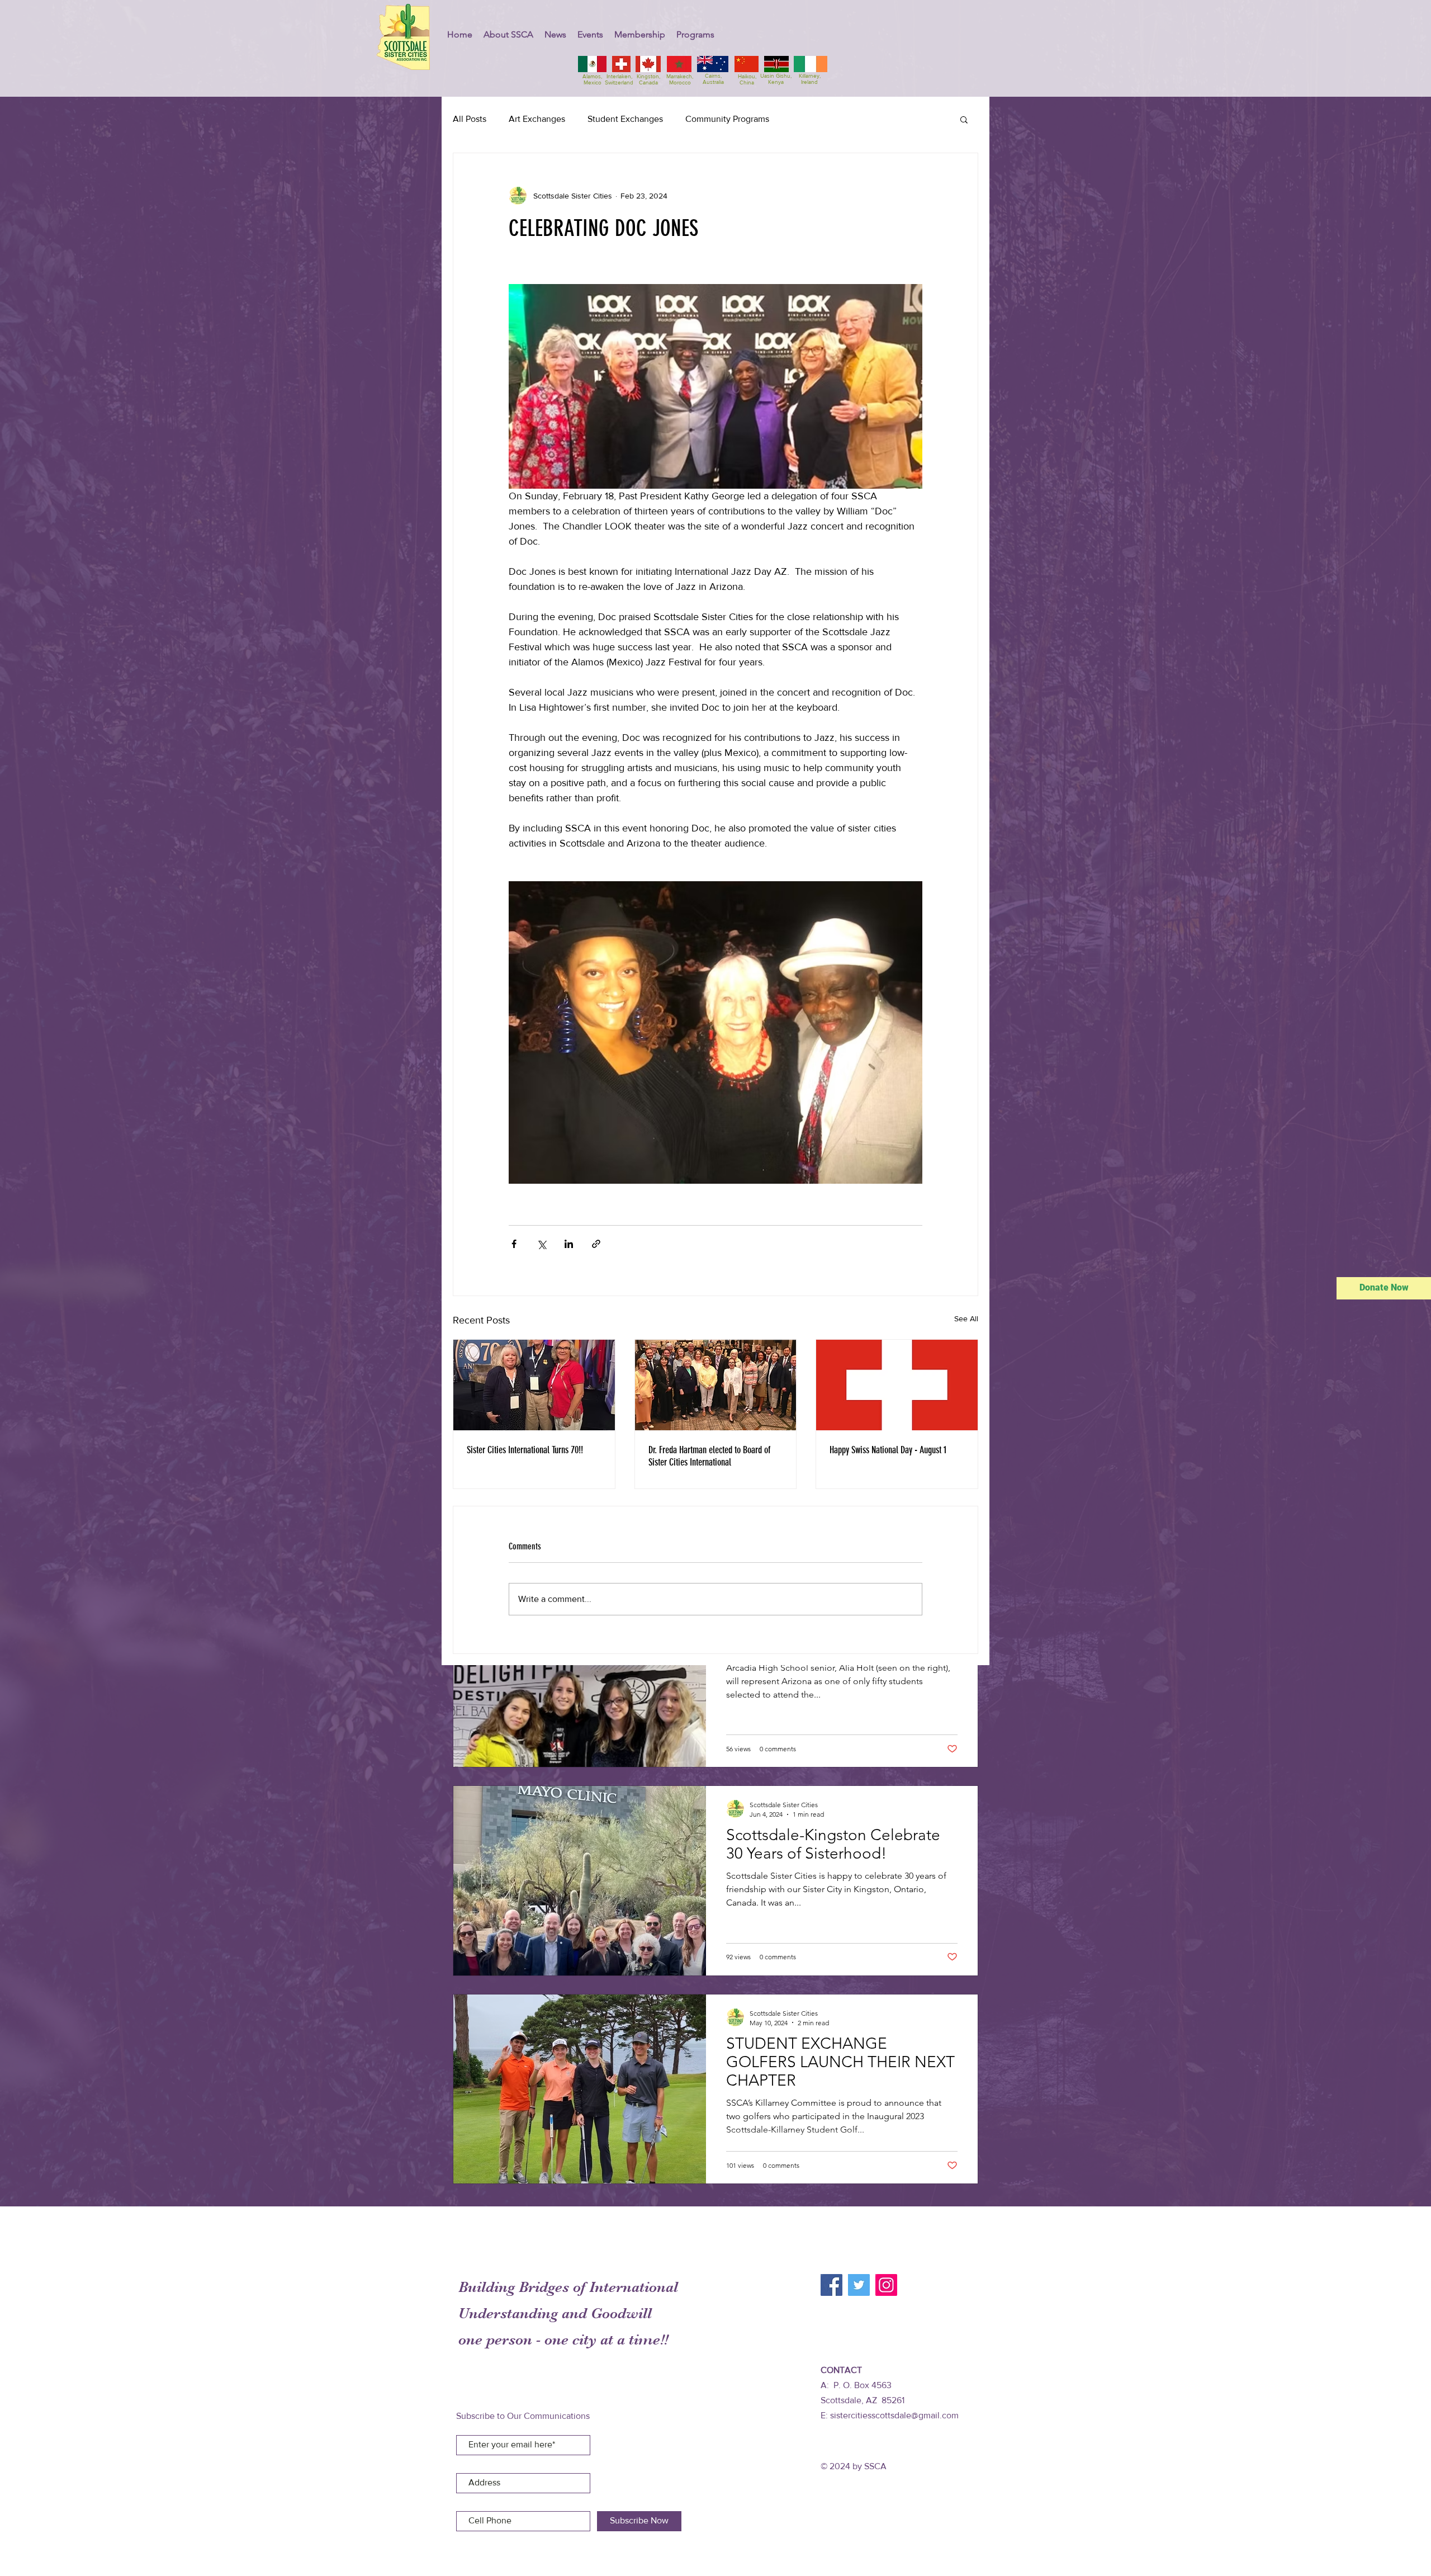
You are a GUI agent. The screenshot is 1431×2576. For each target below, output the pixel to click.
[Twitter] (859, 2285)
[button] (508, 34)
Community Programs (727, 119)
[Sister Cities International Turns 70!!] (534, 1385)
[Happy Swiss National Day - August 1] (897, 1385)
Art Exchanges (537, 119)
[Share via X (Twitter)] (541, 1244)
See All (966, 1318)
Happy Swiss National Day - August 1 (888, 1450)
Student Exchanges (625, 119)
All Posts (470, 119)
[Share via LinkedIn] (569, 1244)
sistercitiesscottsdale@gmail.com (894, 2415)
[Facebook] (831, 2285)
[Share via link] (596, 1244)
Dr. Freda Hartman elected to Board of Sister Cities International (709, 1456)
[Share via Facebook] (514, 1244)
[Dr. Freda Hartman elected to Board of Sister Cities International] (716, 1385)
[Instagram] (886, 2285)
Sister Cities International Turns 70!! (525, 1450)
